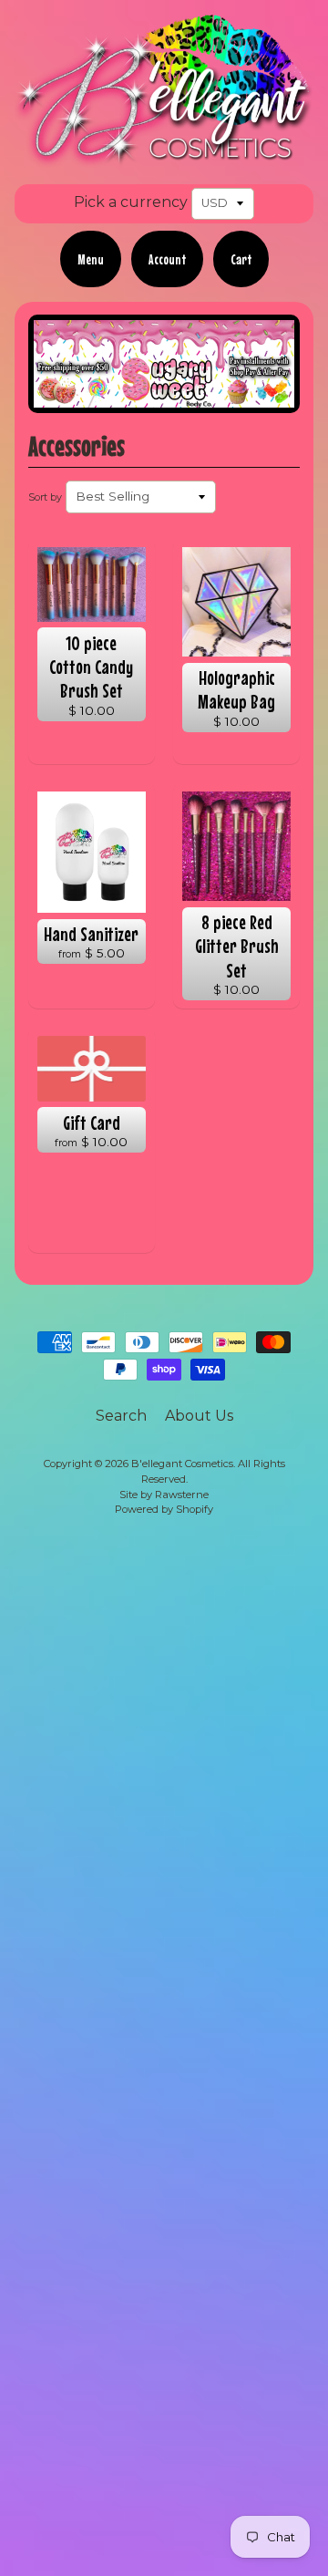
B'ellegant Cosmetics (182, 1464)
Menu (91, 259)
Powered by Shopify (164, 1509)
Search (121, 1416)
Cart (241, 259)
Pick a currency (131, 202)
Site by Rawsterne (164, 1495)
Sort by (45, 497)
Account (167, 259)
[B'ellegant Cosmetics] (164, 156)
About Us (199, 1416)
